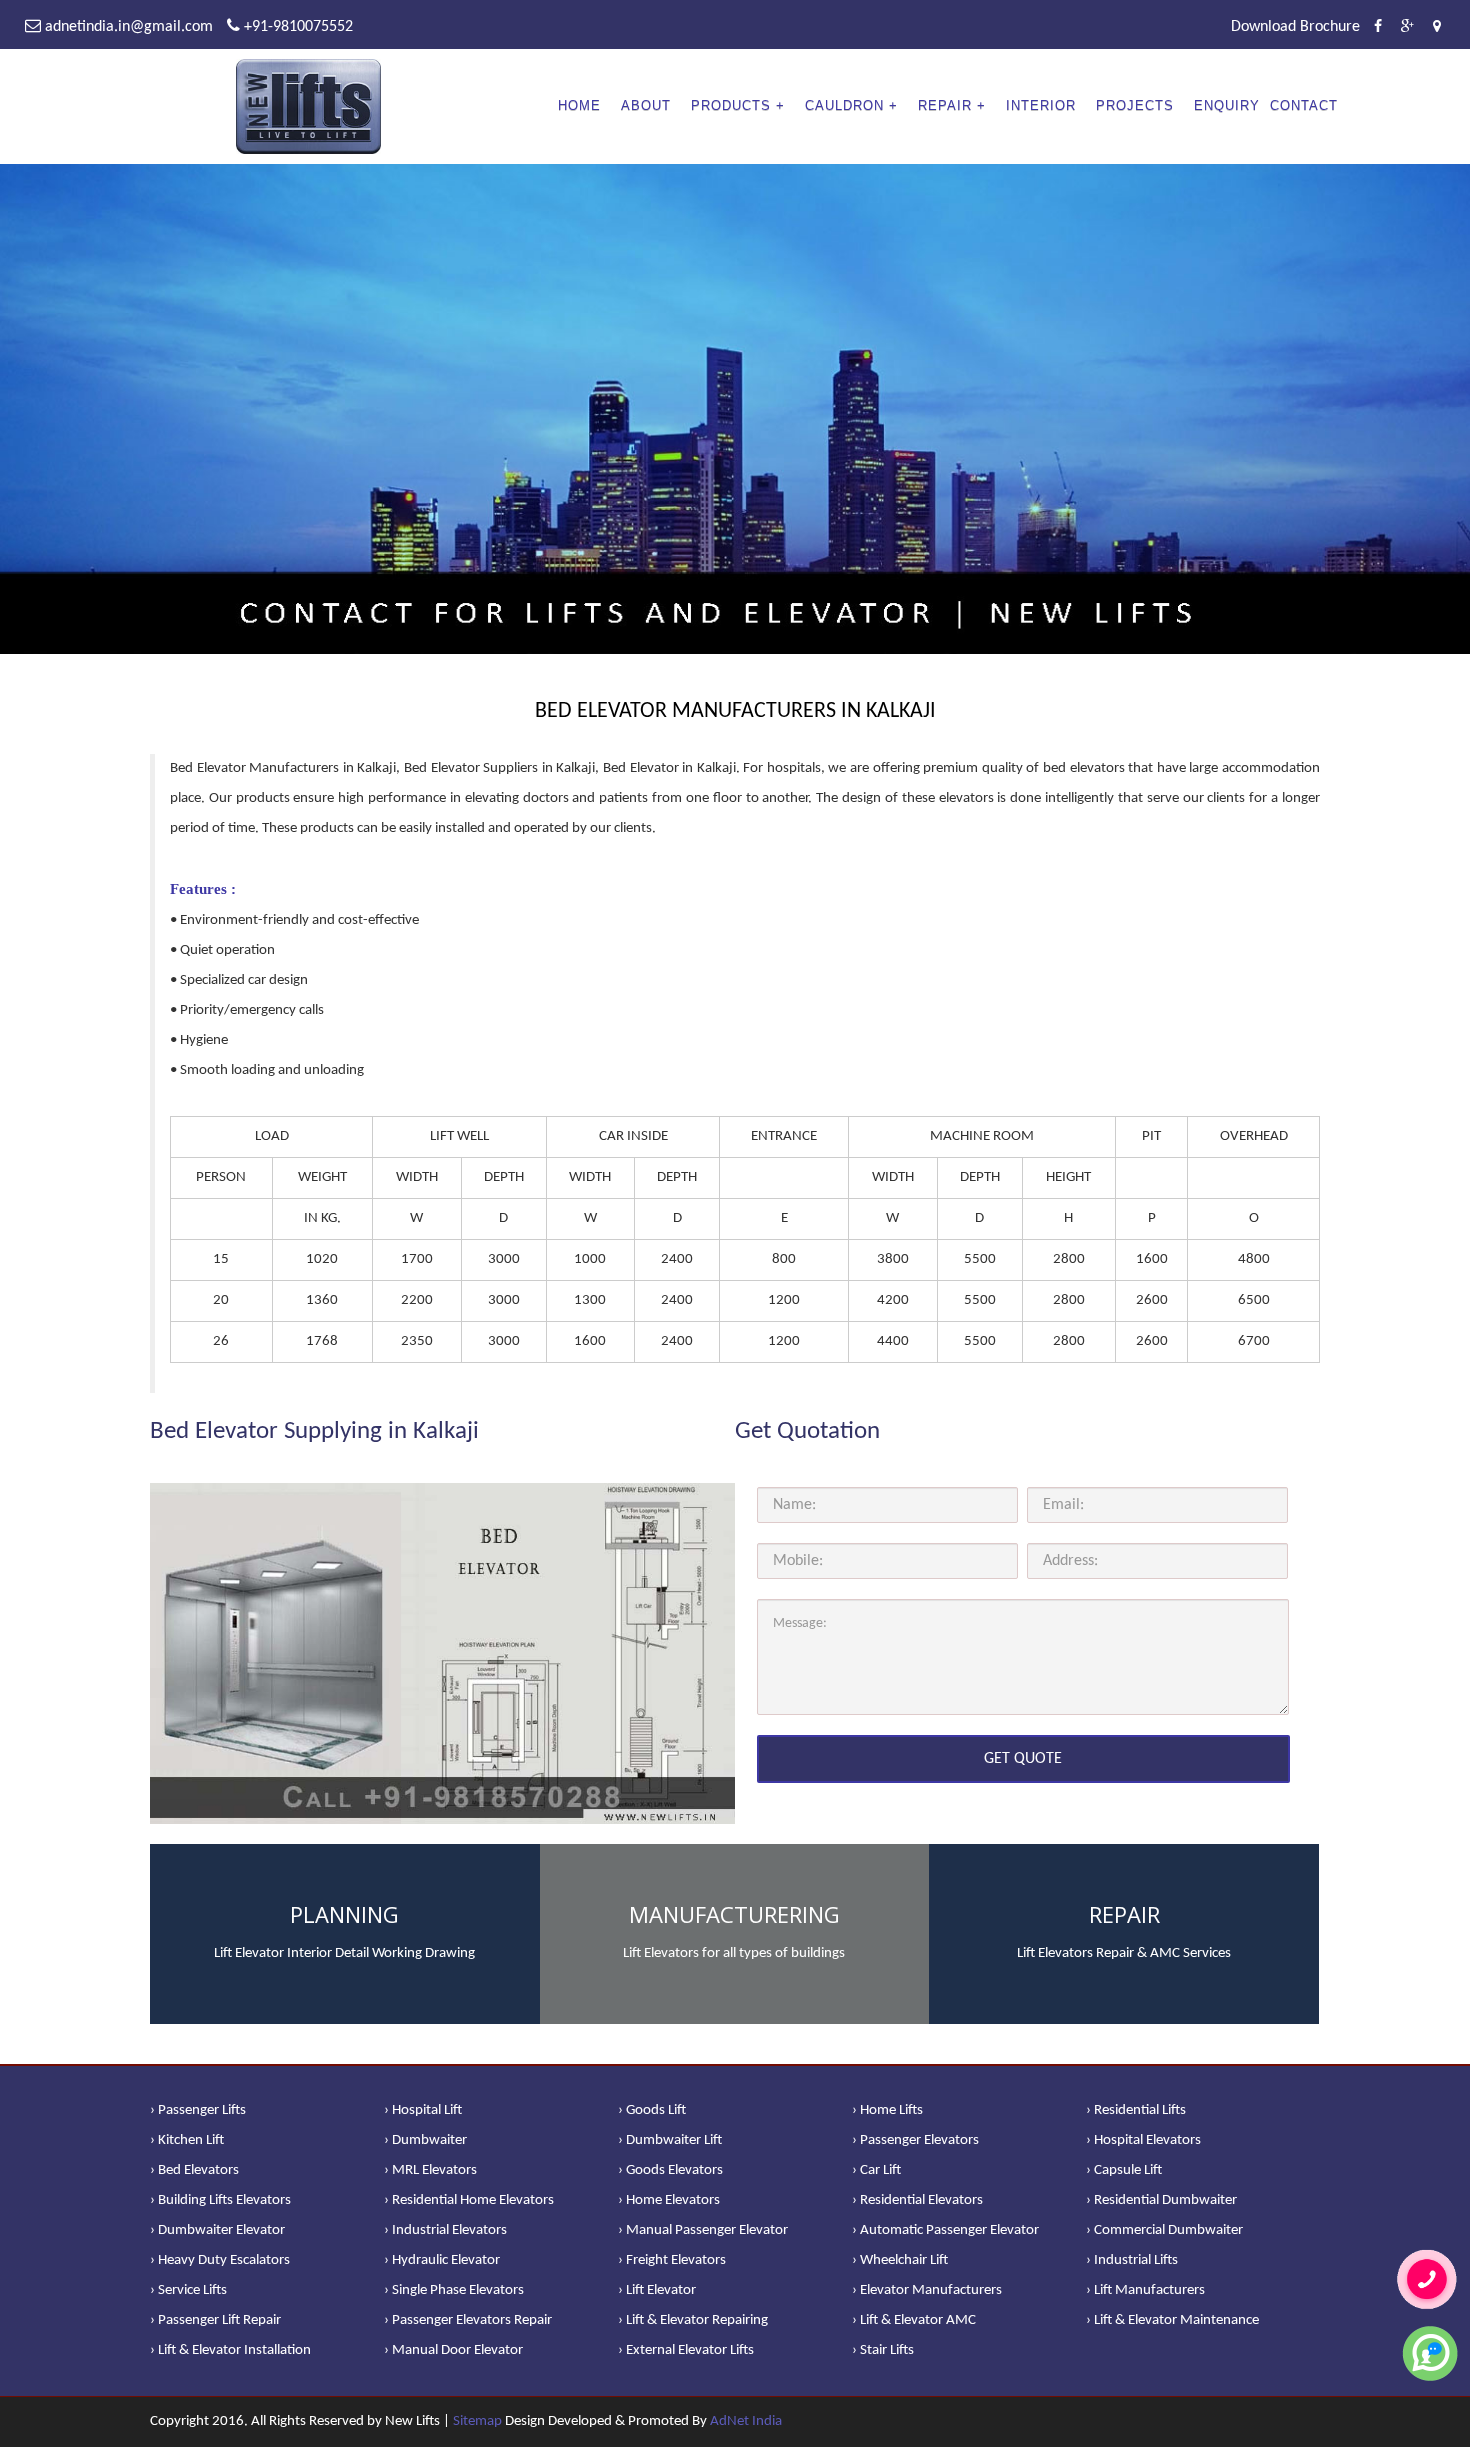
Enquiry (1227, 105)
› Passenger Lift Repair (215, 2320)
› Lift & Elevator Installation (230, 2350)
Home (579, 105)
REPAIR (945, 105)
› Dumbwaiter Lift (670, 2140)
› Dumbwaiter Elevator (217, 2230)
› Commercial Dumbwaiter (1164, 2230)
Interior (1041, 105)
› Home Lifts (887, 2110)
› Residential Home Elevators (469, 2200)
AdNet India (746, 2421)
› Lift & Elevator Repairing (693, 2320)
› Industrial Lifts (1132, 2260)
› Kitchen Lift (187, 2140)
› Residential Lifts (1136, 2110)
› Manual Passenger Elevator (703, 2230)
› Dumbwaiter (425, 2140)
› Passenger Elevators (915, 2140)
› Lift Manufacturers (1145, 2290)
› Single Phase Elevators (454, 2290)
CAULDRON (844, 105)
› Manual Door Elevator (453, 2350)
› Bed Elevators (194, 2170)
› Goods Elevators (670, 2170)
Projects (1135, 105)
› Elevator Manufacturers (927, 2290)
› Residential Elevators (917, 2200)
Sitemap (477, 2421)
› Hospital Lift (423, 2110)
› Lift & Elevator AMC (914, 2320)
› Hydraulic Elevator (442, 2260)
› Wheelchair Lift (900, 2260)
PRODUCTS (731, 105)
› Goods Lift (652, 2110)
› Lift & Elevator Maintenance (1172, 2320)
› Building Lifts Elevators (220, 2200)
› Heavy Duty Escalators (220, 2260)
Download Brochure (1295, 27)
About (646, 105)
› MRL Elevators (430, 2170)
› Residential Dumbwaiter (1161, 2200)
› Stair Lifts (883, 2350)
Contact (1304, 105)
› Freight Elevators (672, 2260)
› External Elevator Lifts (686, 2350)
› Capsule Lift (1124, 2170)
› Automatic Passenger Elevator (945, 2230)
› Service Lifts (188, 2290)
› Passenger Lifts (198, 2110)
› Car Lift (876, 2170)
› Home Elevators (669, 2200)
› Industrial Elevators (445, 2230)
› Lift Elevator (657, 2290)
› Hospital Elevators (1143, 2140)
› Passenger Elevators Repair (468, 2320)
